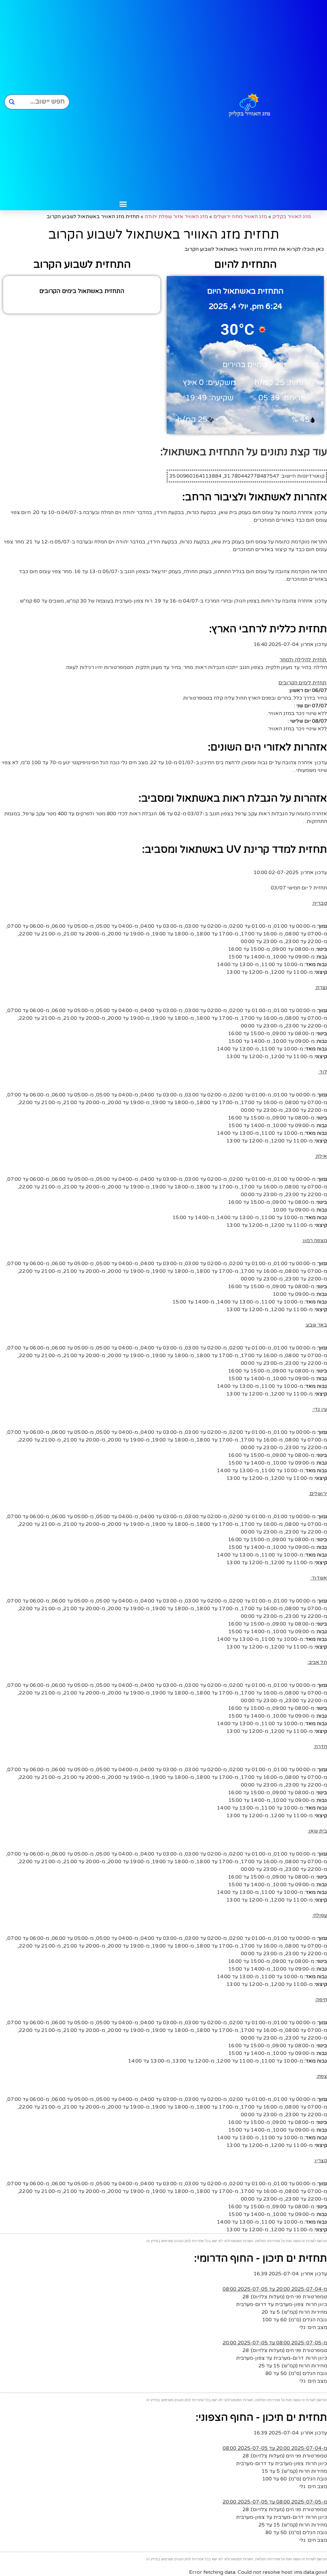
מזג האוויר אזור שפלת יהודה (176, 217)
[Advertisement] (123, 99)
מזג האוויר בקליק (292, 217)
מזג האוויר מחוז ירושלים (240, 217)
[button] (123, 204)
